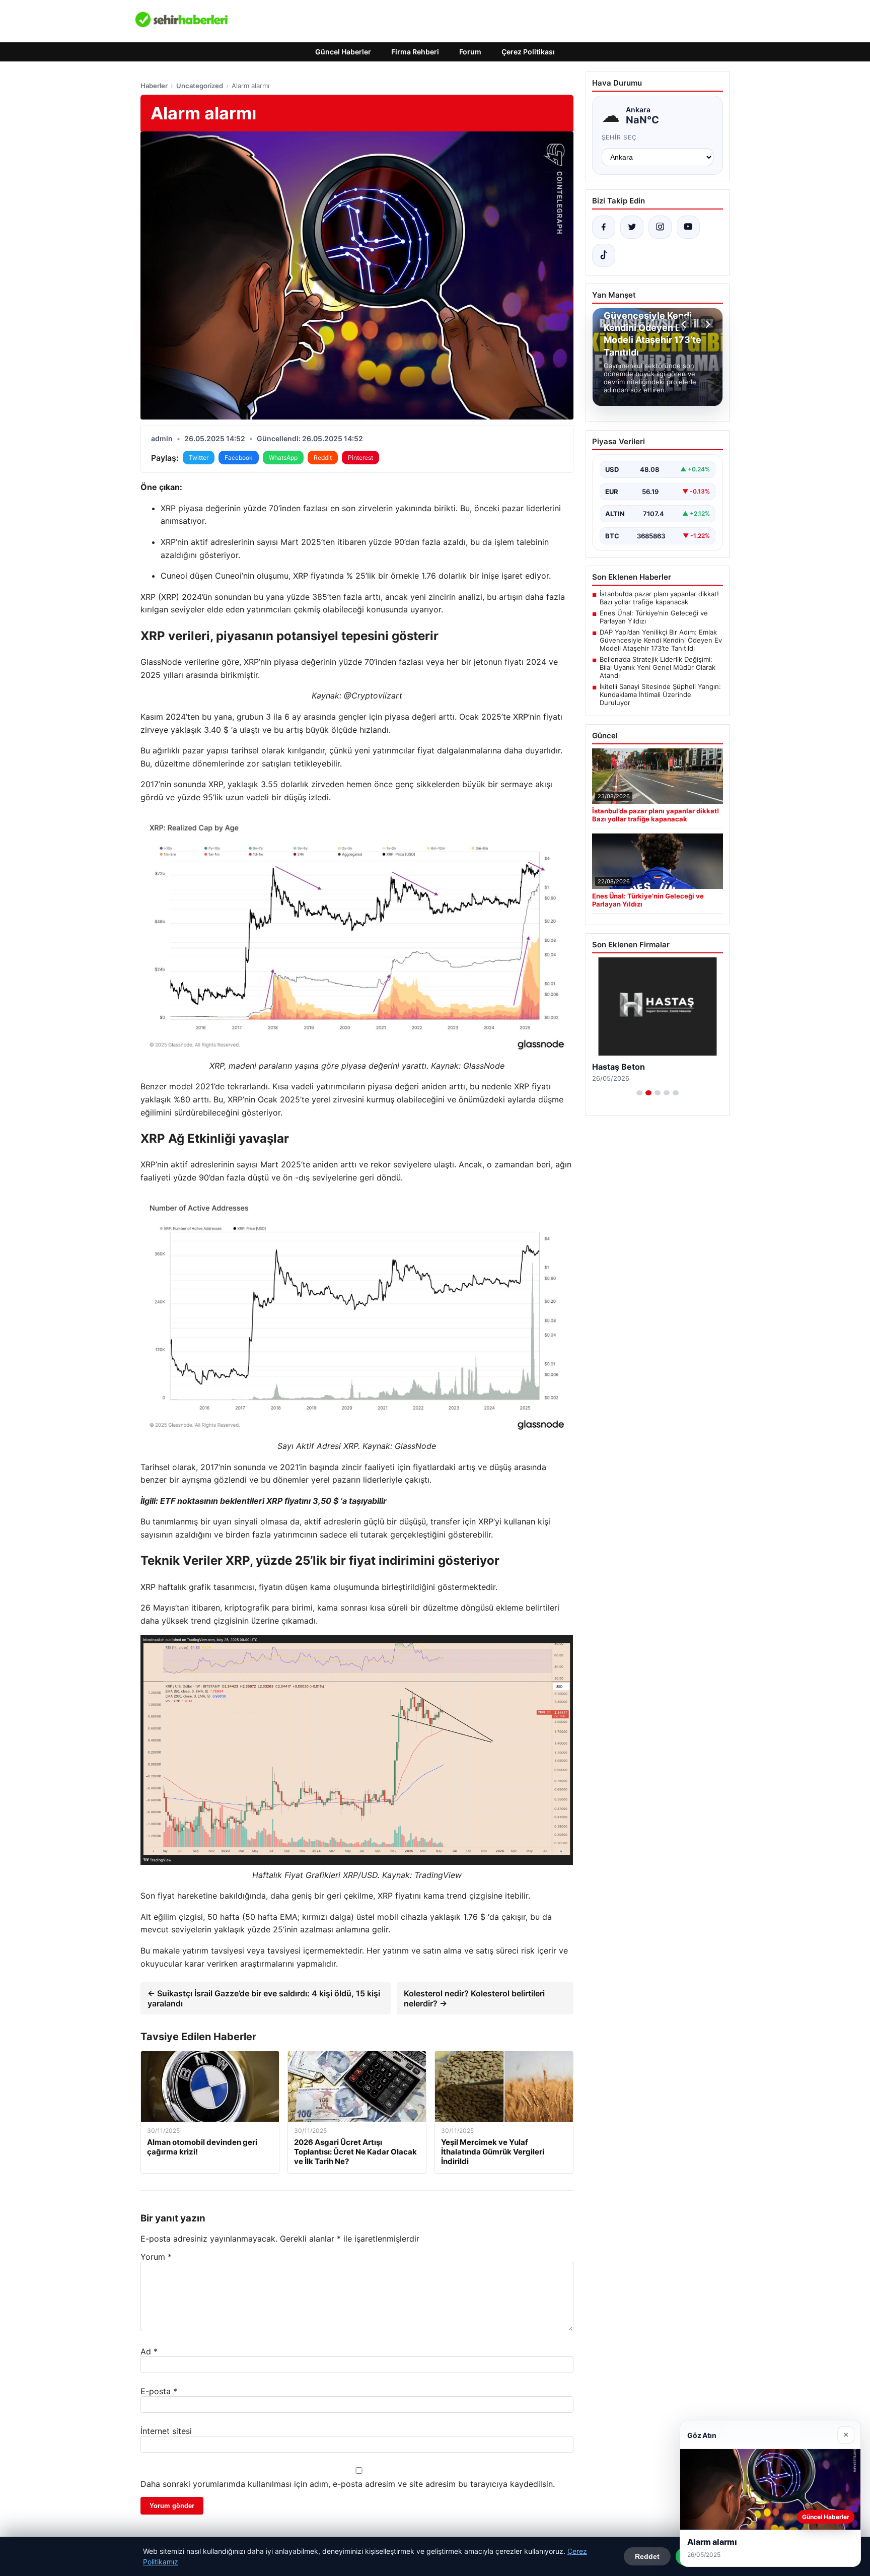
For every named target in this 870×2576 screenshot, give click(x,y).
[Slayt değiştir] (639, 1093)
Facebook (239, 458)
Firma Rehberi (415, 52)
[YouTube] (688, 227)
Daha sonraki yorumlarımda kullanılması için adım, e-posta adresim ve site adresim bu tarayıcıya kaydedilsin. (348, 2484)
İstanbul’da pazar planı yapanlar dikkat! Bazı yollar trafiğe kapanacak (659, 598)
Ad (149, 2351)
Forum (470, 52)
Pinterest (360, 458)
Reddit (323, 458)
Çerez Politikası (528, 52)
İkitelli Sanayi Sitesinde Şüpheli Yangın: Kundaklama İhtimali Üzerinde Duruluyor (660, 694)
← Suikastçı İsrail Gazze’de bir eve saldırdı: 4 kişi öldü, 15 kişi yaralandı (264, 1998)
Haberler (154, 86)
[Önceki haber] (685, 324)
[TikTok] (604, 255)
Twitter (199, 458)
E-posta (159, 2391)
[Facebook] (604, 227)
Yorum (156, 2257)
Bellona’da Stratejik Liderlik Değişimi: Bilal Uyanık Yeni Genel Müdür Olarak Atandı (658, 667)
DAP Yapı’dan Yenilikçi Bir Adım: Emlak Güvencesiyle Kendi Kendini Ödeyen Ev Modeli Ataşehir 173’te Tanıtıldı (661, 640)
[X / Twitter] (632, 227)
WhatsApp (283, 458)
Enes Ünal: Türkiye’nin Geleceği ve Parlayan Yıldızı (654, 617)
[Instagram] (660, 227)
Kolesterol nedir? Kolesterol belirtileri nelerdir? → (474, 1998)
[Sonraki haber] (706, 324)
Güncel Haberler (343, 52)
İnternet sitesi (166, 2431)
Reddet (647, 2556)
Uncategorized (200, 86)
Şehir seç (620, 137)
